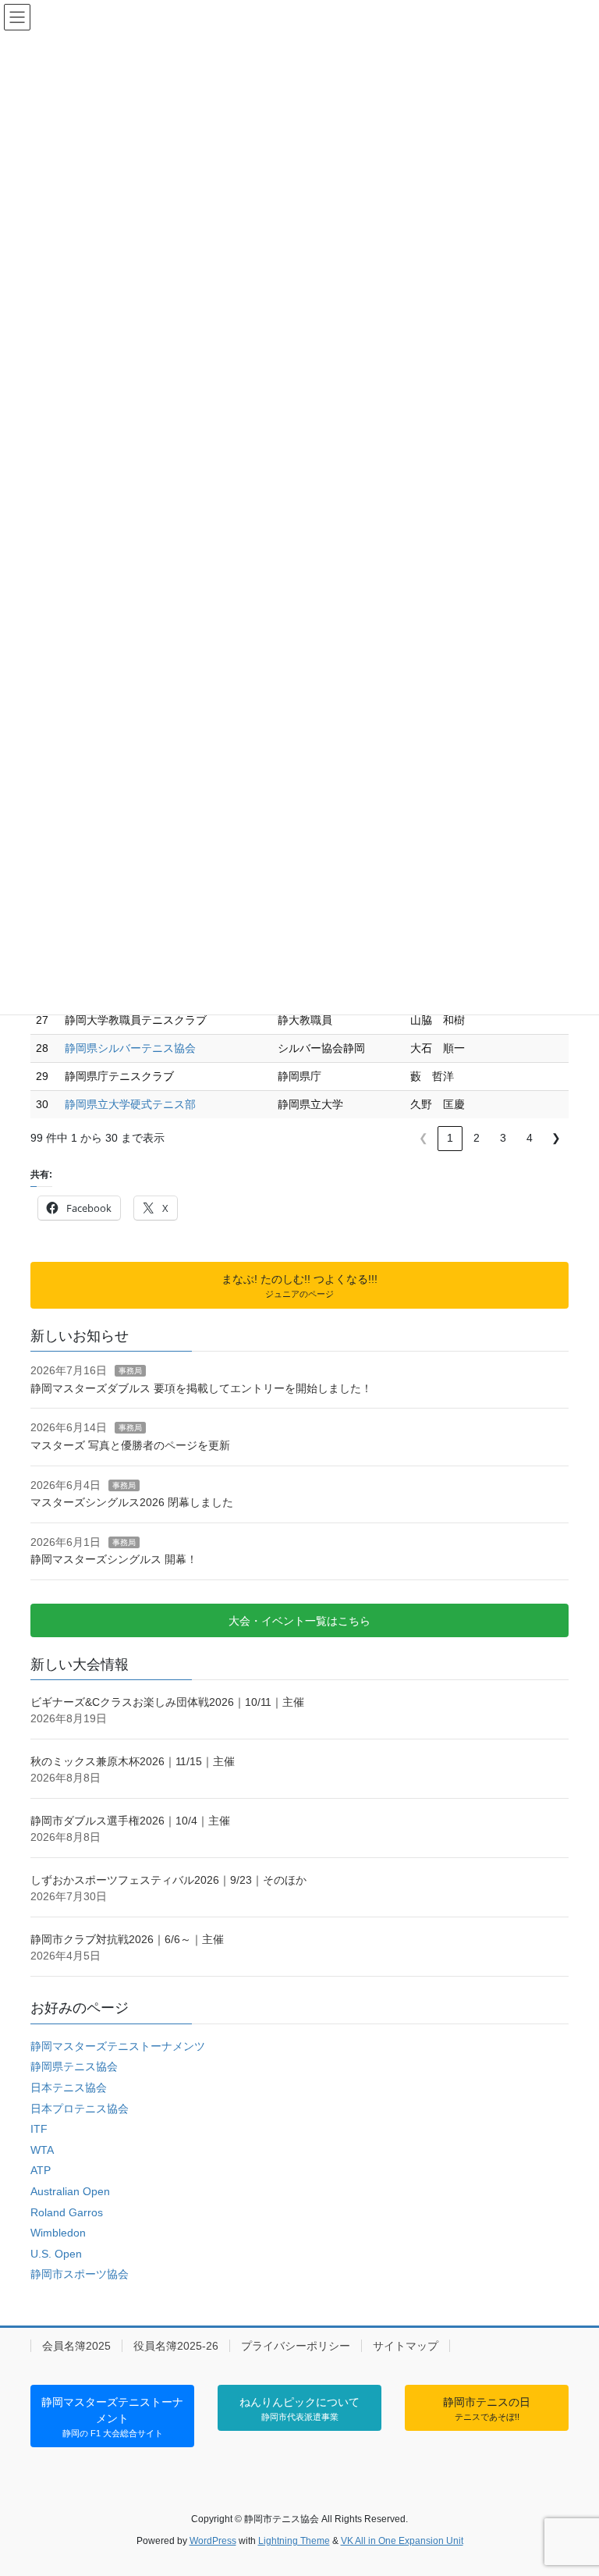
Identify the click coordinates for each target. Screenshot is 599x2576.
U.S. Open (56, 2254)
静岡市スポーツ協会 (80, 2274)
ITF (39, 2129)
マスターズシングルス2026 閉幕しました (132, 1502)
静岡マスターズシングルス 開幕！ (114, 1559)
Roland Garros (67, 2212)
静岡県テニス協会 (74, 2066)
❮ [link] (424, 1138)
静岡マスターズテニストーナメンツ (118, 2046)
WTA (42, 2150)
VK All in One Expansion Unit (402, 2541)
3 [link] (503, 1138)
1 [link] (450, 1138)
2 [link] (477, 1138)
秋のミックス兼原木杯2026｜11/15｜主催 (133, 1761)
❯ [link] (556, 1138)
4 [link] (530, 1138)
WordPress (213, 2541)
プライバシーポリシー (296, 2346)
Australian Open (70, 2191)
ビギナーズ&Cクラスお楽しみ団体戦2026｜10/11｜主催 (167, 1702)
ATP (41, 2170)
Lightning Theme (294, 2541)
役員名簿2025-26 (176, 2346)
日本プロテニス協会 (80, 2109)
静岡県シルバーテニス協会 (130, 1048)
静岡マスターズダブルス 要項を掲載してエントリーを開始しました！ (201, 1388)
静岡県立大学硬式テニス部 (130, 1104)
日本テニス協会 (69, 2087)
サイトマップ (406, 2346)
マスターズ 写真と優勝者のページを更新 (130, 1445)
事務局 (130, 1371)
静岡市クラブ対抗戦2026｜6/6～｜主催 (127, 1939)
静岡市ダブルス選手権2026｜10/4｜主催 (130, 1821)
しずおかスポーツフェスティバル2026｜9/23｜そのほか (168, 1880)
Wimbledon (58, 2233)
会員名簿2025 (76, 2346)
